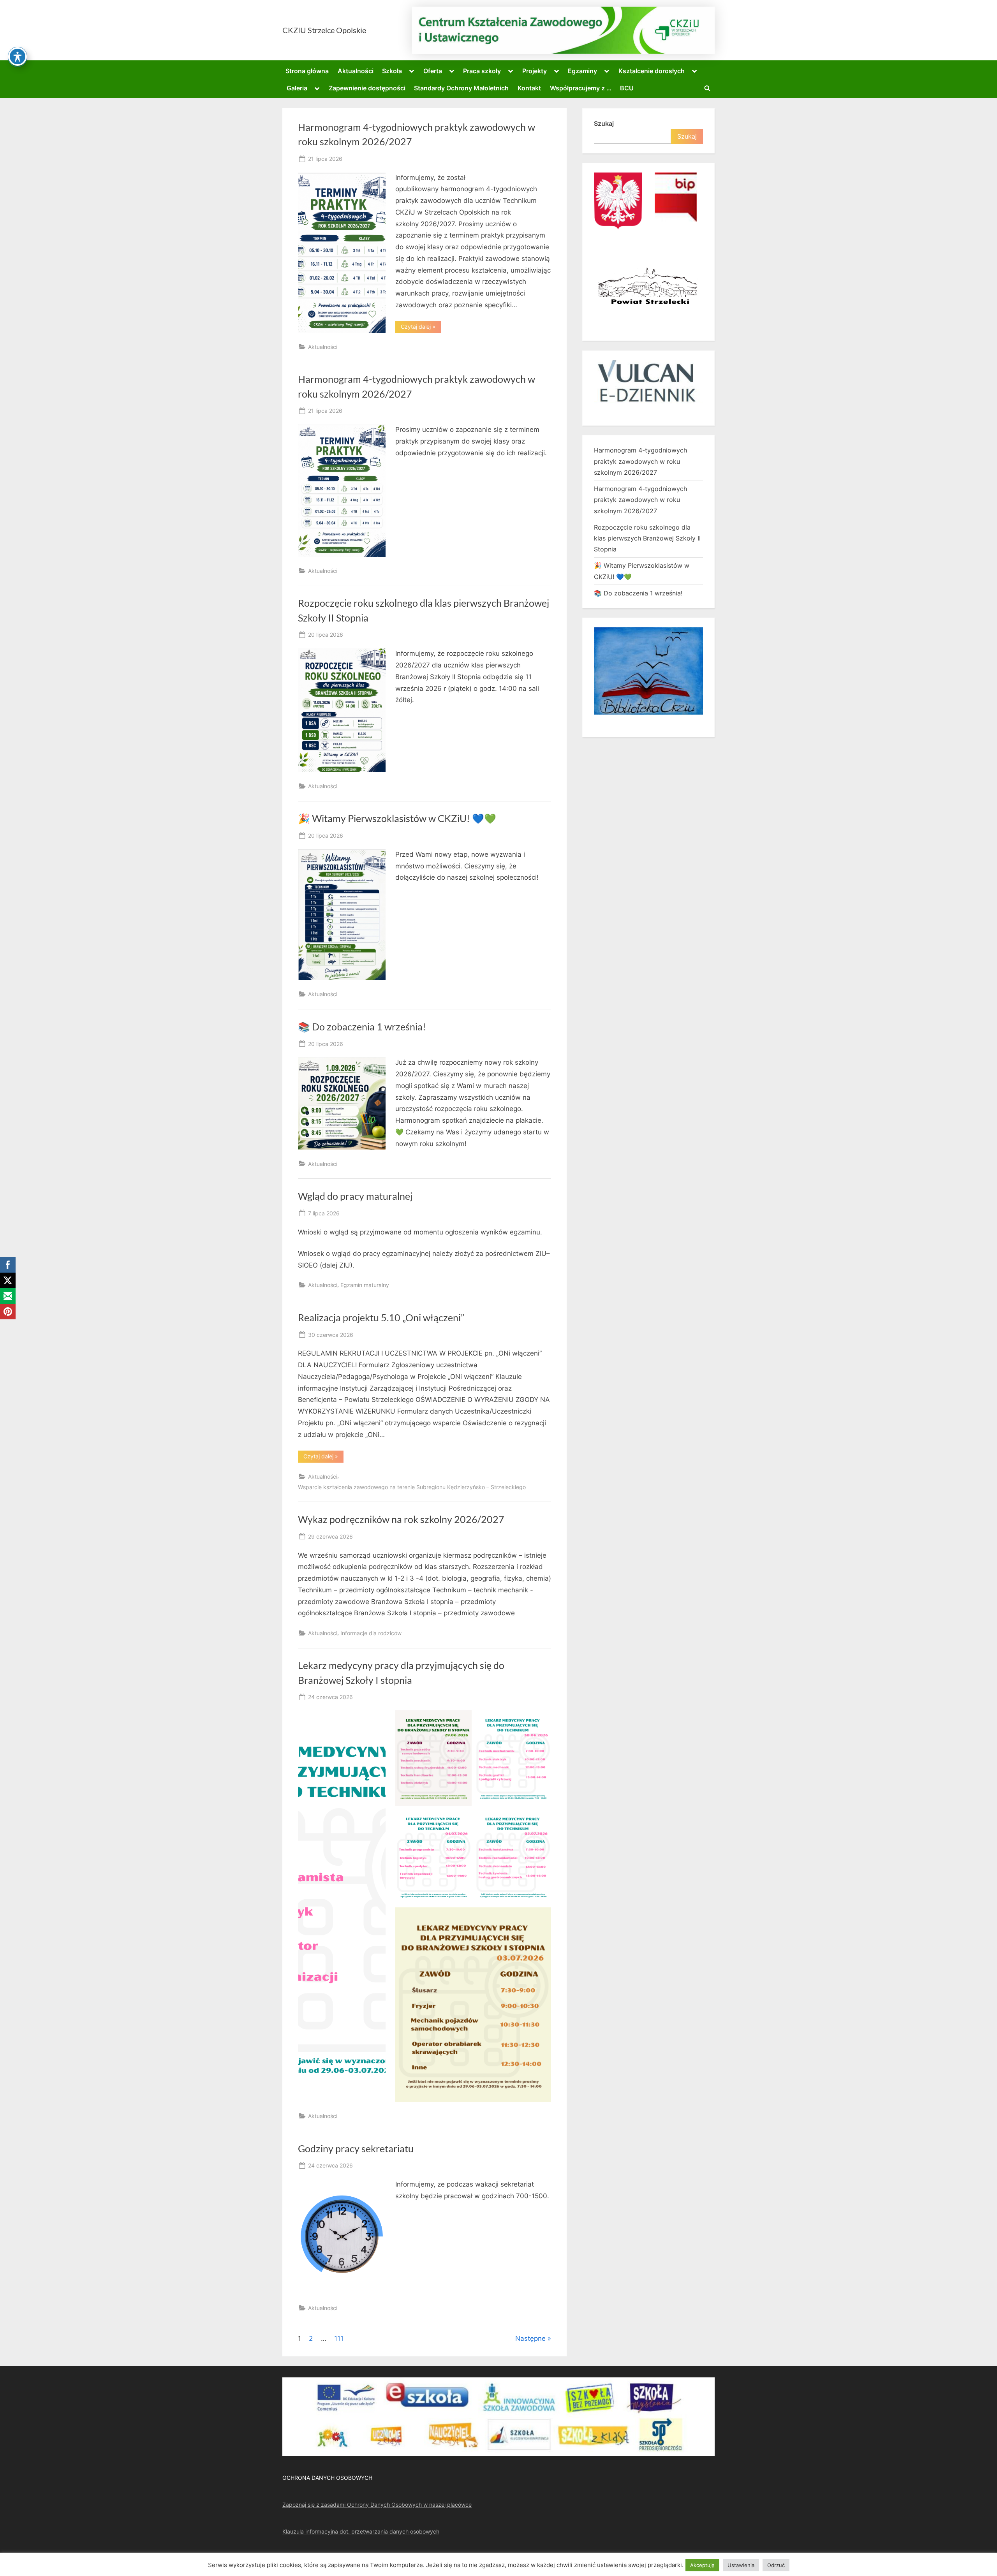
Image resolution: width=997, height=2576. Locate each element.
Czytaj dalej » (421, 328)
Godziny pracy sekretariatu (356, 2149)
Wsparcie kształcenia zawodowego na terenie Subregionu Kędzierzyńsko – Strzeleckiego (412, 1487)
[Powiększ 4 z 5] (541, 1819)
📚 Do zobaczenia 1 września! (362, 1027)
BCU (627, 88)
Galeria (297, 88)
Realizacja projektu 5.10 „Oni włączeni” (381, 1318)
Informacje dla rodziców (371, 1633)
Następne (530, 2338)
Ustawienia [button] (741, 2565)
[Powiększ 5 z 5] (541, 1917)
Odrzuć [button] (776, 2565)
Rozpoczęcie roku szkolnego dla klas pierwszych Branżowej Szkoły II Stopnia (647, 538)
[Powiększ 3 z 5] (462, 1819)
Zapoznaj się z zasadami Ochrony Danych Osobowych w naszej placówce (377, 2505)
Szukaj (604, 123)
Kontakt (529, 88)
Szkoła (392, 71)
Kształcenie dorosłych (652, 71)
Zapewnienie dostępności (367, 88)
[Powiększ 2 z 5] (541, 1720)
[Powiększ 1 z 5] (462, 1720)
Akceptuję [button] (702, 2565)
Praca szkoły (482, 71)
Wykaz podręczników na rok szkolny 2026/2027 (401, 1519)
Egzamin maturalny (365, 1285)
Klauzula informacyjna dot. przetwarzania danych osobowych (361, 2531)
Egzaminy (582, 71)
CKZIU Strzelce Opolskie (324, 30)
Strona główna (307, 71)
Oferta (433, 71)
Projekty (535, 71)
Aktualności (356, 71)
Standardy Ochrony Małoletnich (461, 88)
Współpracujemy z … (581, 88)
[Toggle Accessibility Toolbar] (18, 56)
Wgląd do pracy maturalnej (355, 1196)
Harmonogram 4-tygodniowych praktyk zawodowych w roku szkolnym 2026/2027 (640, 461)
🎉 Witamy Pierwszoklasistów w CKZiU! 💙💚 (397, 818)
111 (339, 2338)
